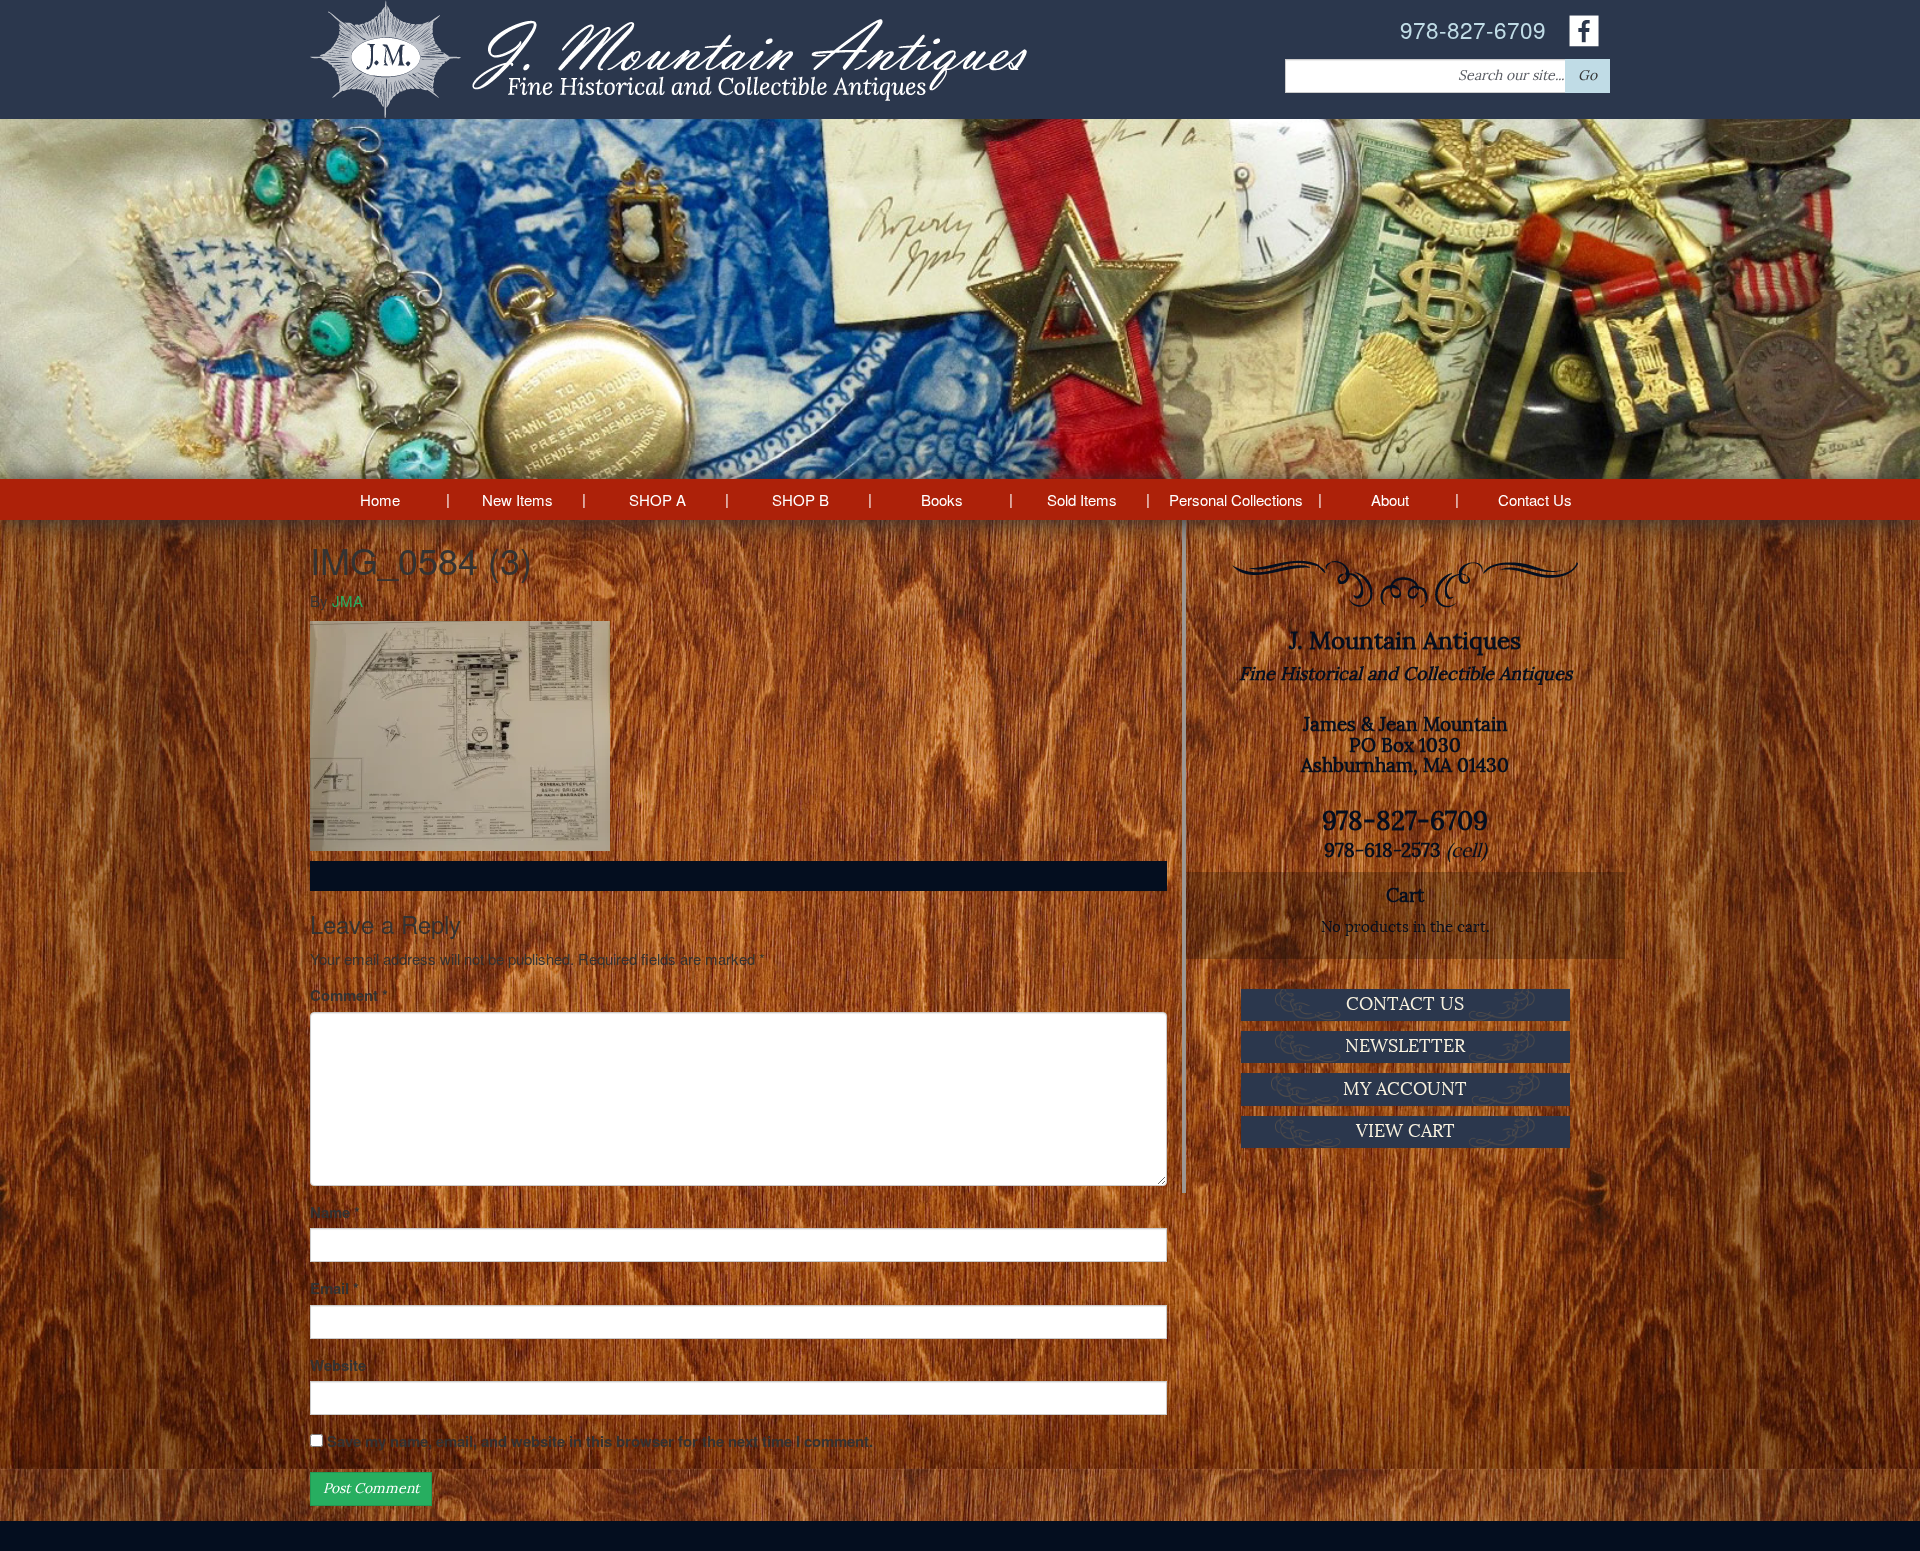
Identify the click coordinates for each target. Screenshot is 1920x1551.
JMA (347, 600)
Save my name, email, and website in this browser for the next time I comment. (600, 1441)
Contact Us (1535, 499)
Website (338, 1365)
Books (942, 499)
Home (380, 499)
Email (334, 1288)
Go (1587, 75)
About (1390, 499)
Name (335, 1212)
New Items (517, 499)
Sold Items (1082, 499)
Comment (349, 995)
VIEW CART (1405, 1131)
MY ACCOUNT (1405, 1089)
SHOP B (800, 499)
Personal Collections (1236, 499)
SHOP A (657, 499)
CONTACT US (1405, 1004)
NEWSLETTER (1405, 1046)
